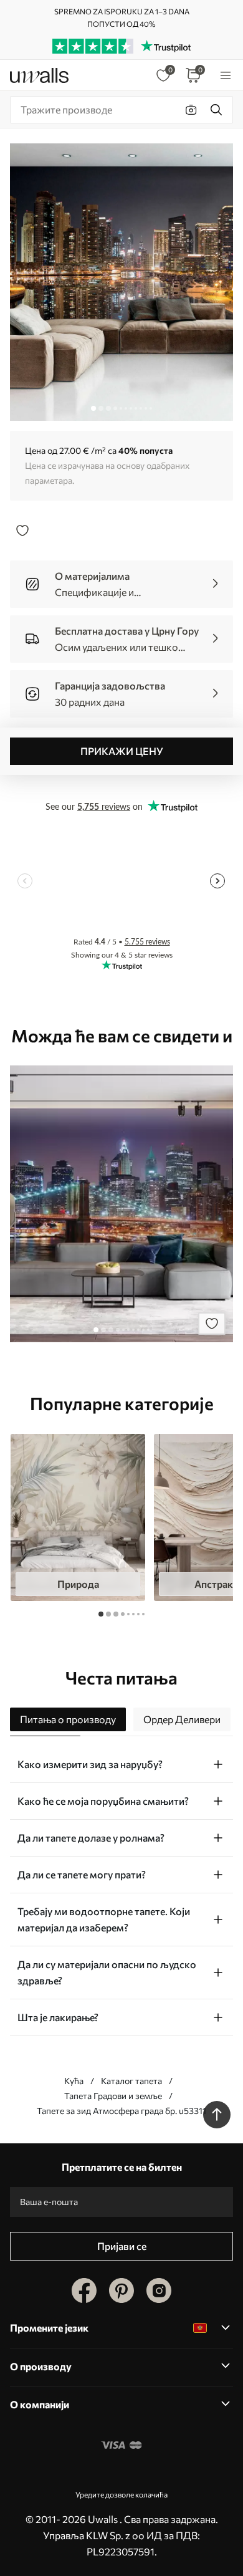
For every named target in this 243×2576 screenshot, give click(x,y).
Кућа (74, 2081)
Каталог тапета (131, 2081)
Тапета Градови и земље (113, 2096)
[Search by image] (191, 110)
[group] (78, 1517)
